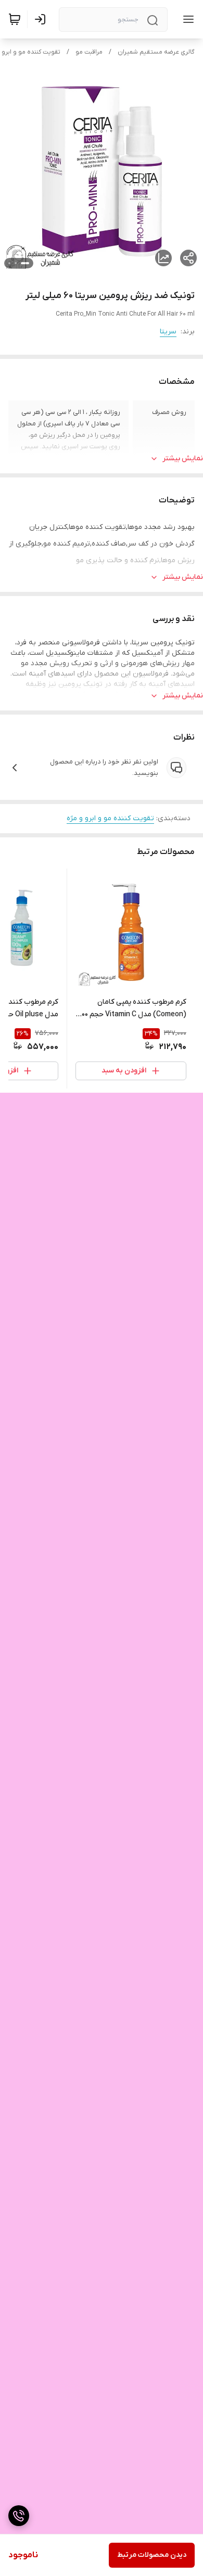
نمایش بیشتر (183, 458)
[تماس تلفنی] (19, 2516)
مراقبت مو (89, 52)
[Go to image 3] (9, 263)
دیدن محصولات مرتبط (152, 2555)
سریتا (168, 332)
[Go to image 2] (16, 263)
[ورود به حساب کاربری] (42, 19)
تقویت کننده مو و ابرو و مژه (110, 818)
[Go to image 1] (25, 263)
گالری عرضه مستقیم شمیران (156, 52)
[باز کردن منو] (186, 19)
